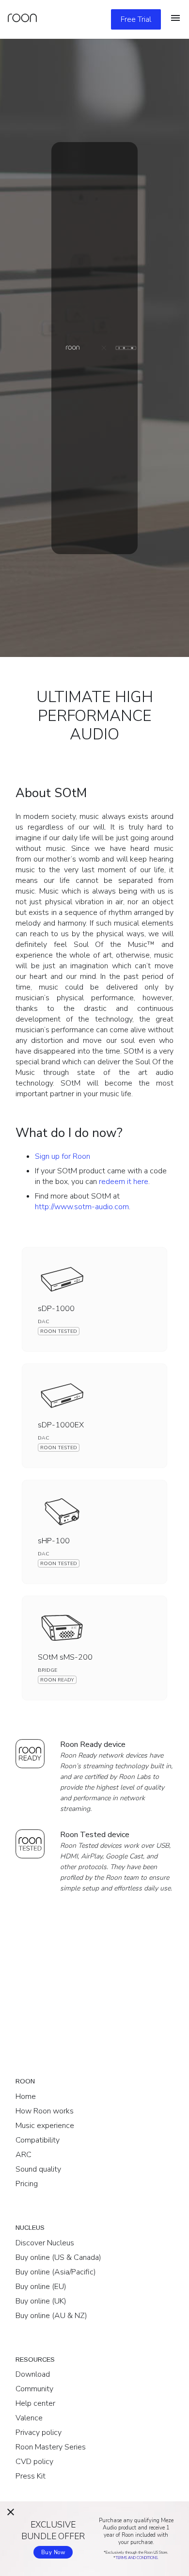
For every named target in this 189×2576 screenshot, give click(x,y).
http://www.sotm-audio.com (82, 1207)
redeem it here (124, 1182)
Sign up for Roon (63, 1156)
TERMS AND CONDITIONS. (137, 2558)
